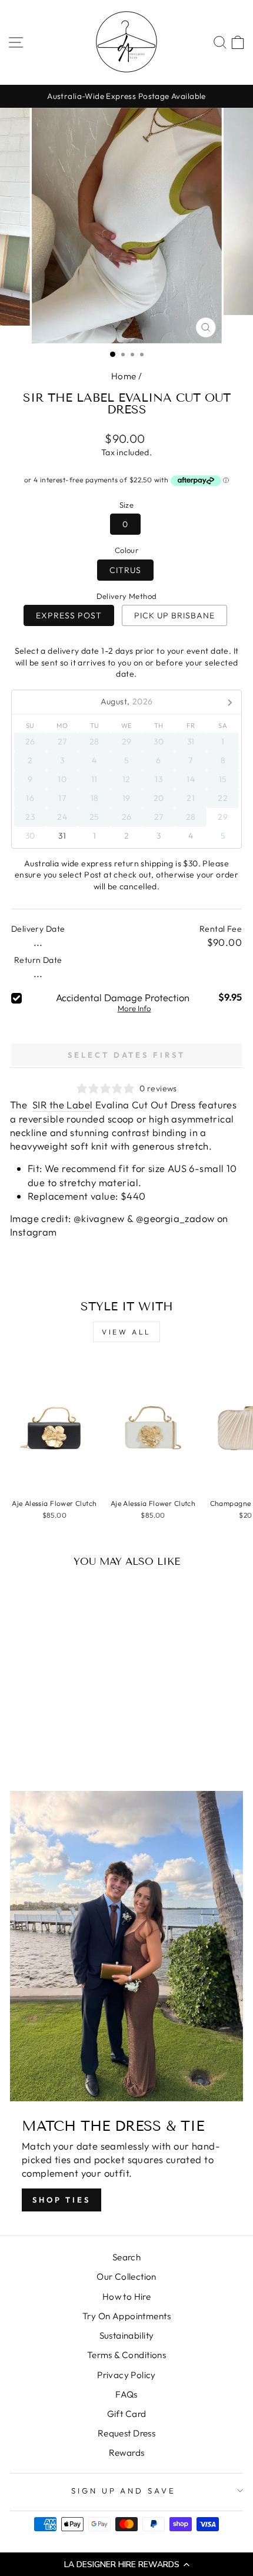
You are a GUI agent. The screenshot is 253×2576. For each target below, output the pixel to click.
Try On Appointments (126, 2316)
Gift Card (127, 2414)
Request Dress (126, 2433)
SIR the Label (62, 1105)
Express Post (69, 615)
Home (124, 376)
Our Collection (126, 2277)
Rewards (127, 2453)
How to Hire (127, 2297)
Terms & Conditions (126, 2355)
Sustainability (127, 2335)
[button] (126, 2564)
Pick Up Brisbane (174, 615)
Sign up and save (124, 2491)
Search (126, 2257)
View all (126, 1332)
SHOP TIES (61, 2200)
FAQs (126, 2394)
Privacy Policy (126, 2375)
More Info (134, 1009)
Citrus (125, 570)
